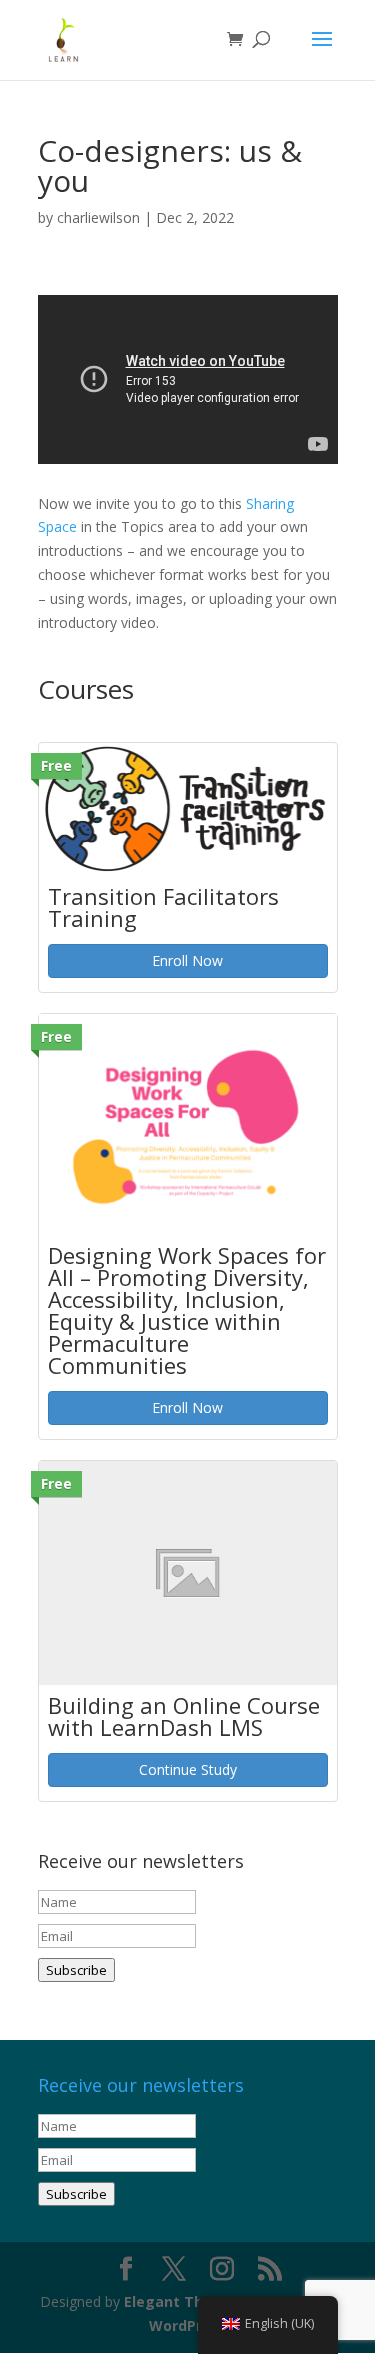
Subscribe (76, 1970)
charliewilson (98, 217)
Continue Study (188, 1769)
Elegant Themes (183, 2301)
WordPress (188, 2325)
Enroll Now (187, 960)
